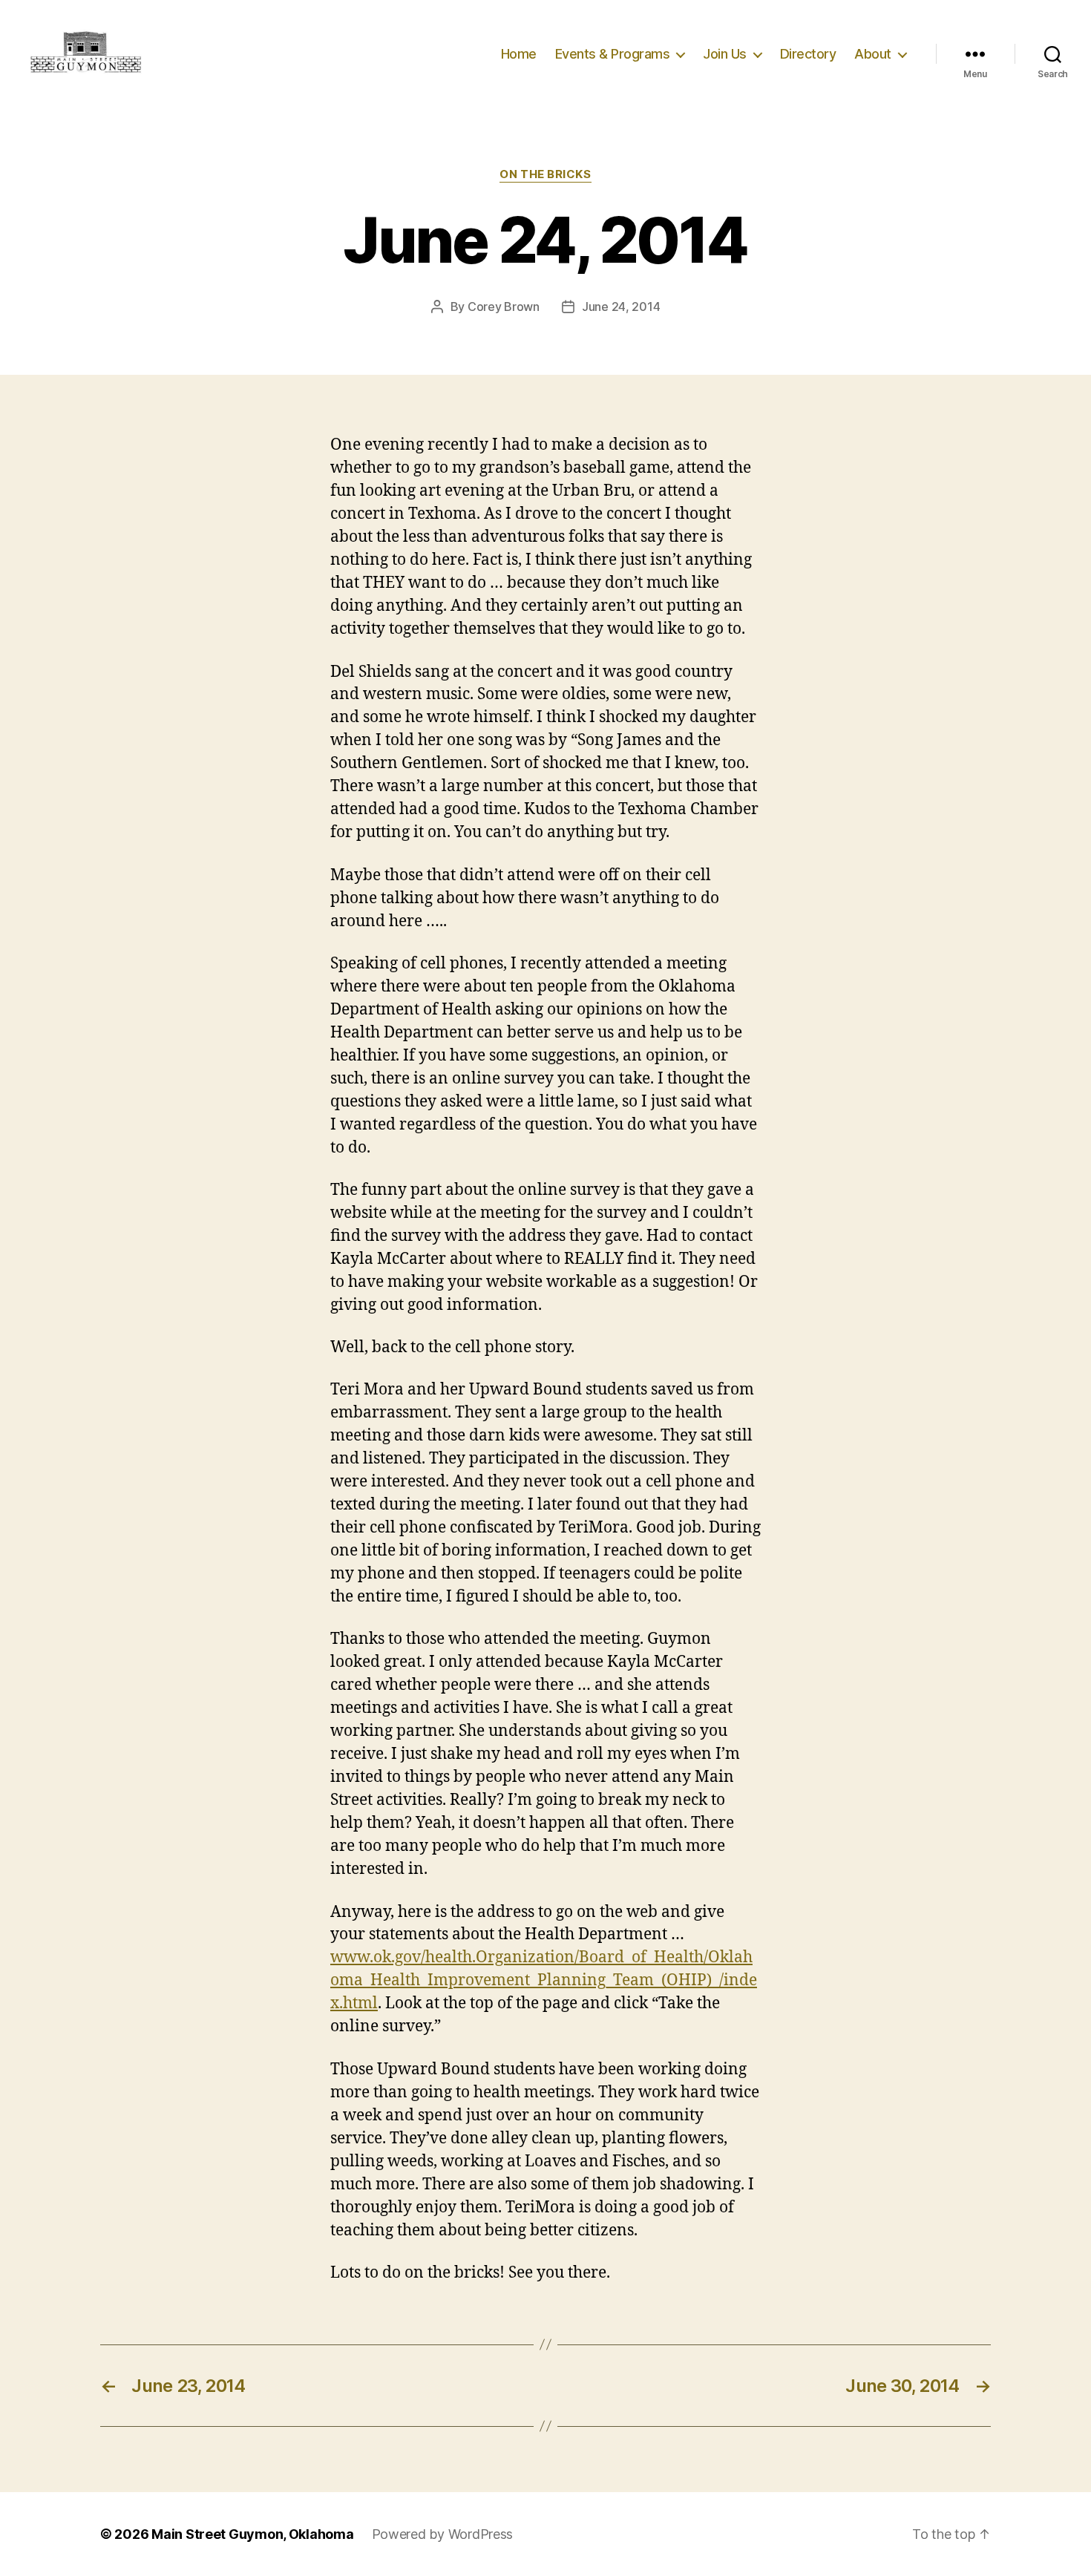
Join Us (725, 54)
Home (519, 54)
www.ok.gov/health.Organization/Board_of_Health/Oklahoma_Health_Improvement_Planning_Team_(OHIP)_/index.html (544, 1980)
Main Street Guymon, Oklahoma (252, 2534)
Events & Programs (613, 54)
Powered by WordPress (443, 2534)
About (873, 54)
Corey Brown (504, 307)
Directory (808, 54)
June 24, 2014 (621, 307)
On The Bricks (545, 174)
